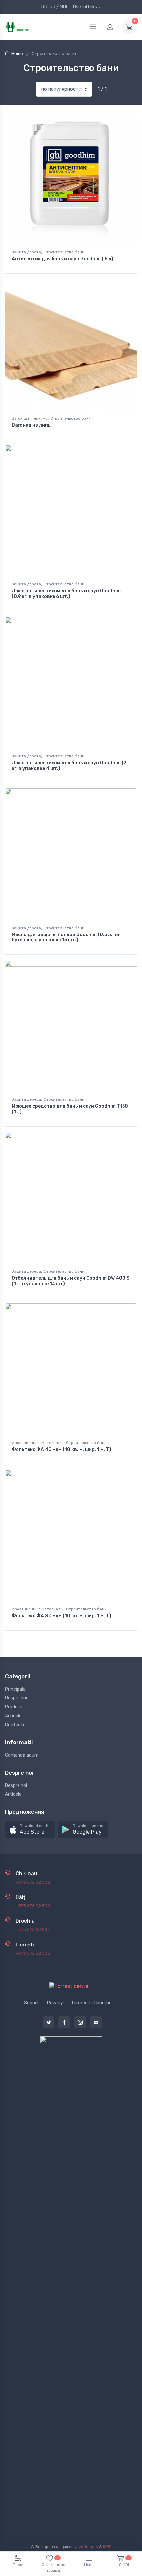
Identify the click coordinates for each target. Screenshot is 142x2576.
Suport (32, 2003)
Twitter (49, 2022)
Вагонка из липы (32, 425)
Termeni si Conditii (90, 2003)
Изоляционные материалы (37, 1443)
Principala (15, 1689)
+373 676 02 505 (33, 1953)
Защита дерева (26, 252)
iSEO (107, 2547)
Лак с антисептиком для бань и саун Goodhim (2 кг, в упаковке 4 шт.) (69, 766)
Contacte (15, 1725)
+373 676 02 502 (33, 1882)
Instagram (80, 2022)
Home (17, 53)
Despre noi (16, 1698)
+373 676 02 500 (33, 1906)
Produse (14, 1707)
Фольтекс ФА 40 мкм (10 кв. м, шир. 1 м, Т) (61, 1450)
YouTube (96, 2022)
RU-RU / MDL (55, 7)
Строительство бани (64, 252)
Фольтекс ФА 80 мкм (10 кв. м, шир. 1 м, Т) (61, 1616)
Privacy (55, 2003)
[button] (30, 1830)
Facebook (64, 2022)
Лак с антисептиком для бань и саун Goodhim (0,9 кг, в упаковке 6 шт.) (66, 594)
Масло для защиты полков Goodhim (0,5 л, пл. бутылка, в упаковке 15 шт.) (66, 937)
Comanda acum (22, 1755)
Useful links (85, 7)
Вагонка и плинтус (30, 418)
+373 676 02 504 (33, 1929)
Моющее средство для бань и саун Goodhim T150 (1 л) (70, 1109)
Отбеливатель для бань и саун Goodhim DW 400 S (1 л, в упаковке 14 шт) (71, 1281)
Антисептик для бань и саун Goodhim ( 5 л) (62, 259)
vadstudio (88, 2547)
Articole (13, 1716)
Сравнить (121, 120)
